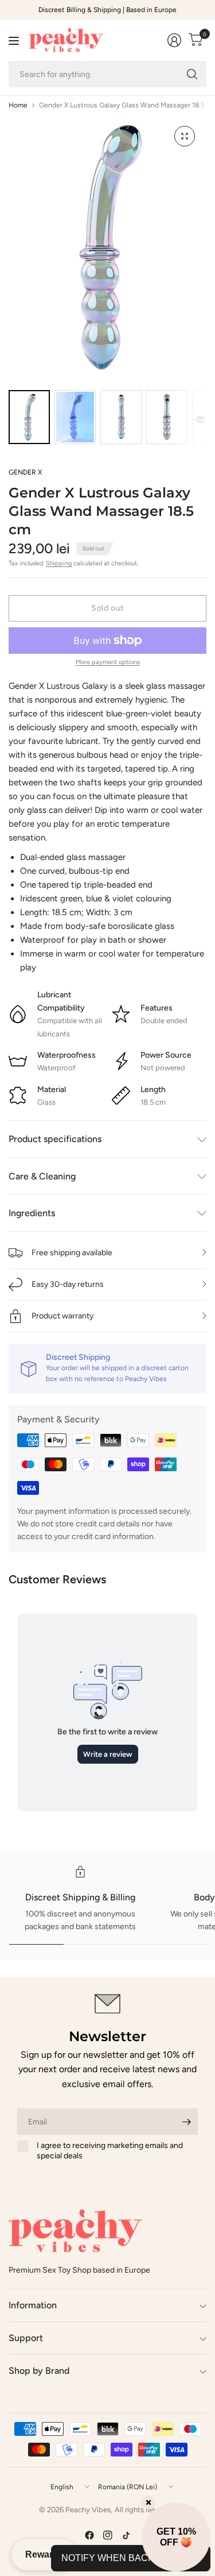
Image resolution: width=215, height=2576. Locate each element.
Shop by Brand (39, 2371)
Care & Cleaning (42, 1176)
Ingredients (32, 1213)
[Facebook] (89, 2535)
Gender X (25, 472)
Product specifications (55, 1139)
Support (26, 2338)
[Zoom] (185, 136)
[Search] (192, 74)
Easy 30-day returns (68, 1284)
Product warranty (62, 1316)
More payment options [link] (108, 662)
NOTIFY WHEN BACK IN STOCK (131, 2558)
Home (18, 105)
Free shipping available (72, 1253)
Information (33, 2305)
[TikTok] (126, 2535)
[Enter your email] (186, 2122)
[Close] (148, 2502)
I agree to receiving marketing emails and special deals (110, 2151)
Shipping (59, 563)
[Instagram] (108, 2535)
